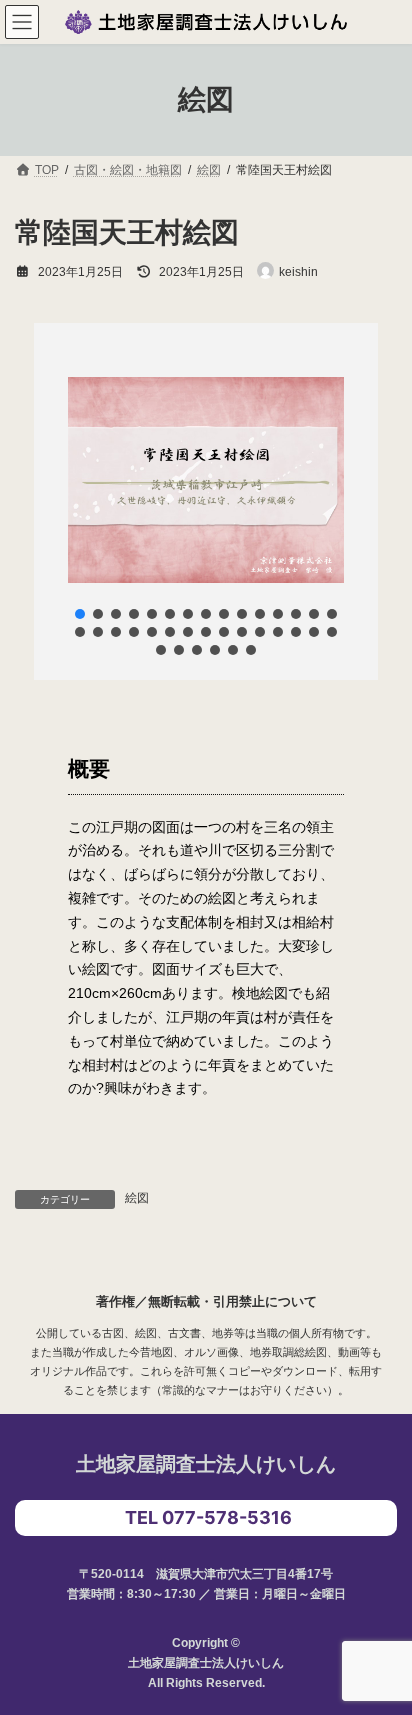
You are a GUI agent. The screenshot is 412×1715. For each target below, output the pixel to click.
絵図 (137, 1198)
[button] (80, 614)
